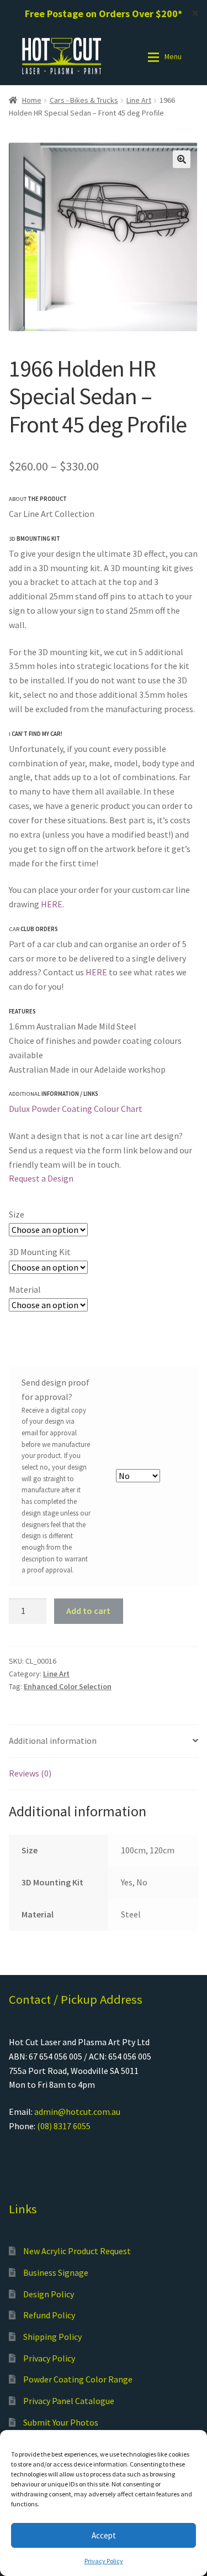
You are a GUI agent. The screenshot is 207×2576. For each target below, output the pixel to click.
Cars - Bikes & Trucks (84, 100)
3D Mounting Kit (40, 1252)
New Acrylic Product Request (77, 2251)
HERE (52, 904)
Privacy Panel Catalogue (69, 2401)
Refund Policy (49, 2315)
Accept (104, 2535)
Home (32, 100)
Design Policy (49, 2294)
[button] (182, 159)
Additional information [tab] (53, 1741)
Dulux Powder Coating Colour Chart (76, 1109)
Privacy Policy (104, 2561)
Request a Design (41, 1178)
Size (17, 1214)
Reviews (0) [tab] (30, 1773)
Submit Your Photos (61, 2422)
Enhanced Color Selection (68, 1686)
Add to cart (88, 1611)
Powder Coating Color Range (78, 2379)
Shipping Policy (52, 2337)
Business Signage (56, 2272)
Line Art (139, 100)
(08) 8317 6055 (64, 2126)
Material (25, 1289)
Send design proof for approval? (55, 1389)
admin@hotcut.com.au (77, 2112)
